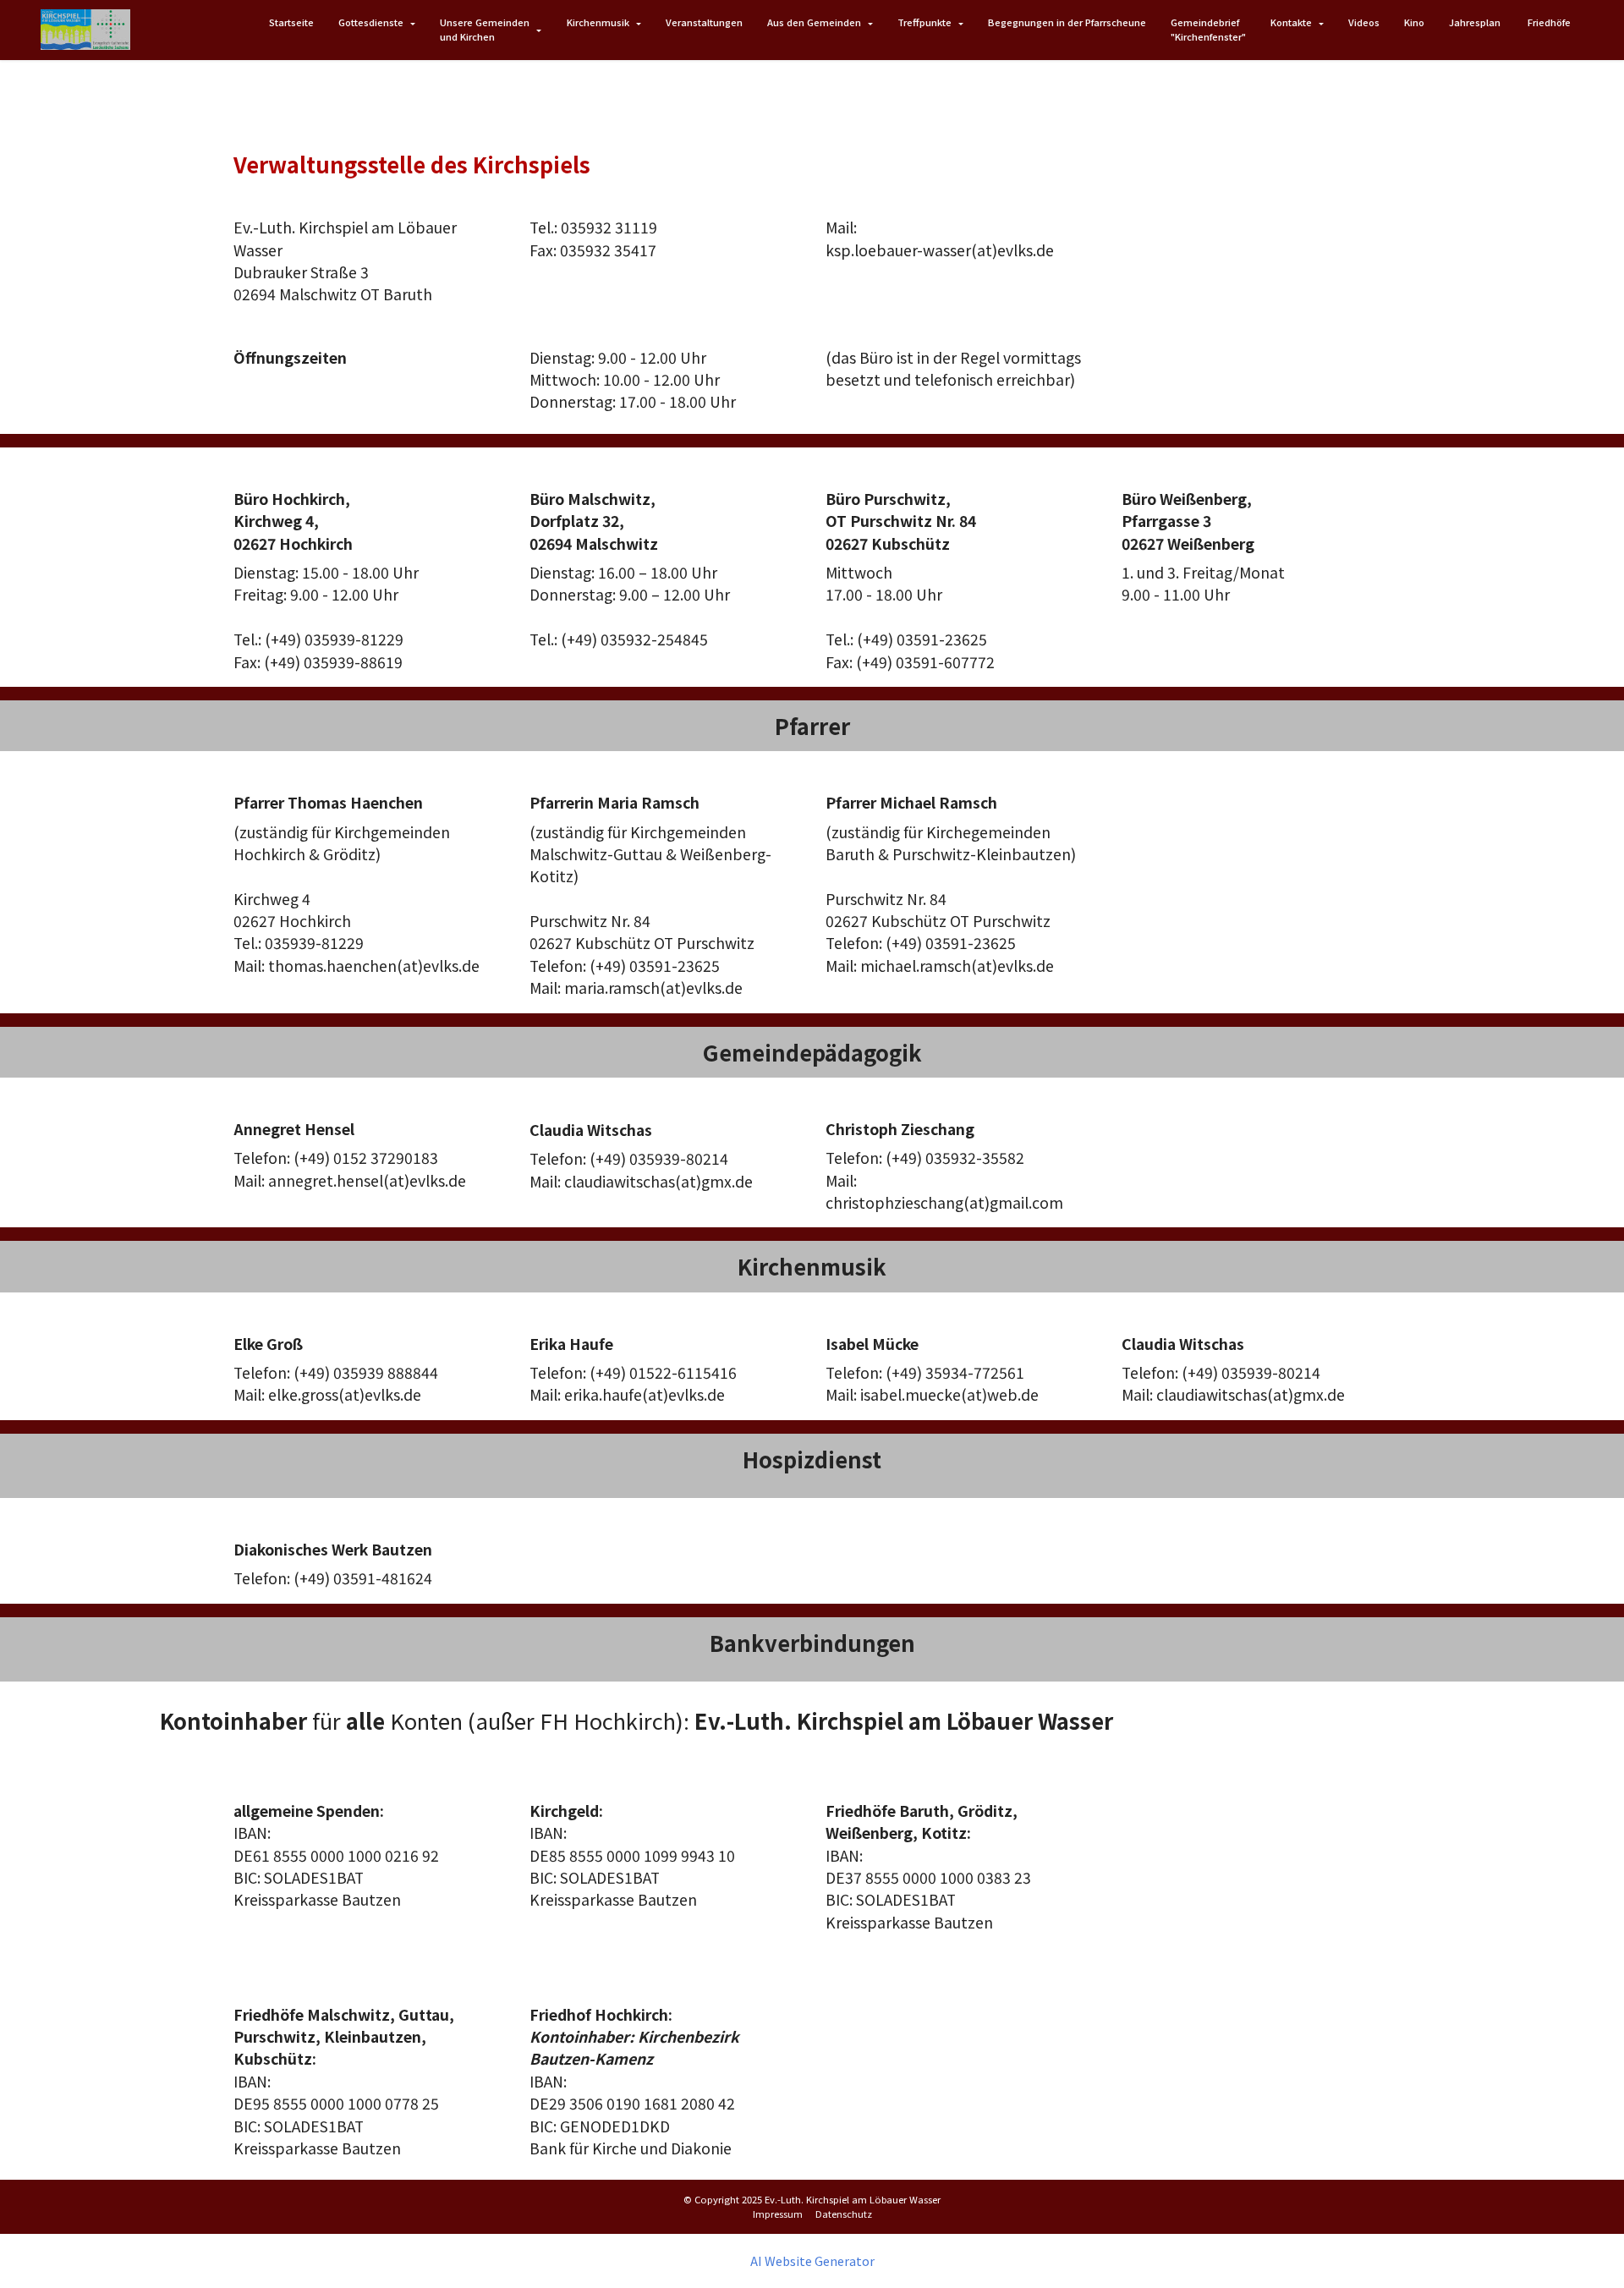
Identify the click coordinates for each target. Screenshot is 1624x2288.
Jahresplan (1476, 22)
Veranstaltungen (704, 22)
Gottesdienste (371, 22)
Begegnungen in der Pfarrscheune (1067, 22)
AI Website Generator (812, 2261)
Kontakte (1291, 22)
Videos (1364, 22)
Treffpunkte (924, 22)
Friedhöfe (1549, 22)
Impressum (778, 2214)
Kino (1414, 22)
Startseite (291, 22)
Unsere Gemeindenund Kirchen (485, 29)
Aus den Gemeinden (814, 22)
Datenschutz (844, 2214)
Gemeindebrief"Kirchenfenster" (1208, 29)
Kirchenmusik (598, 22)
